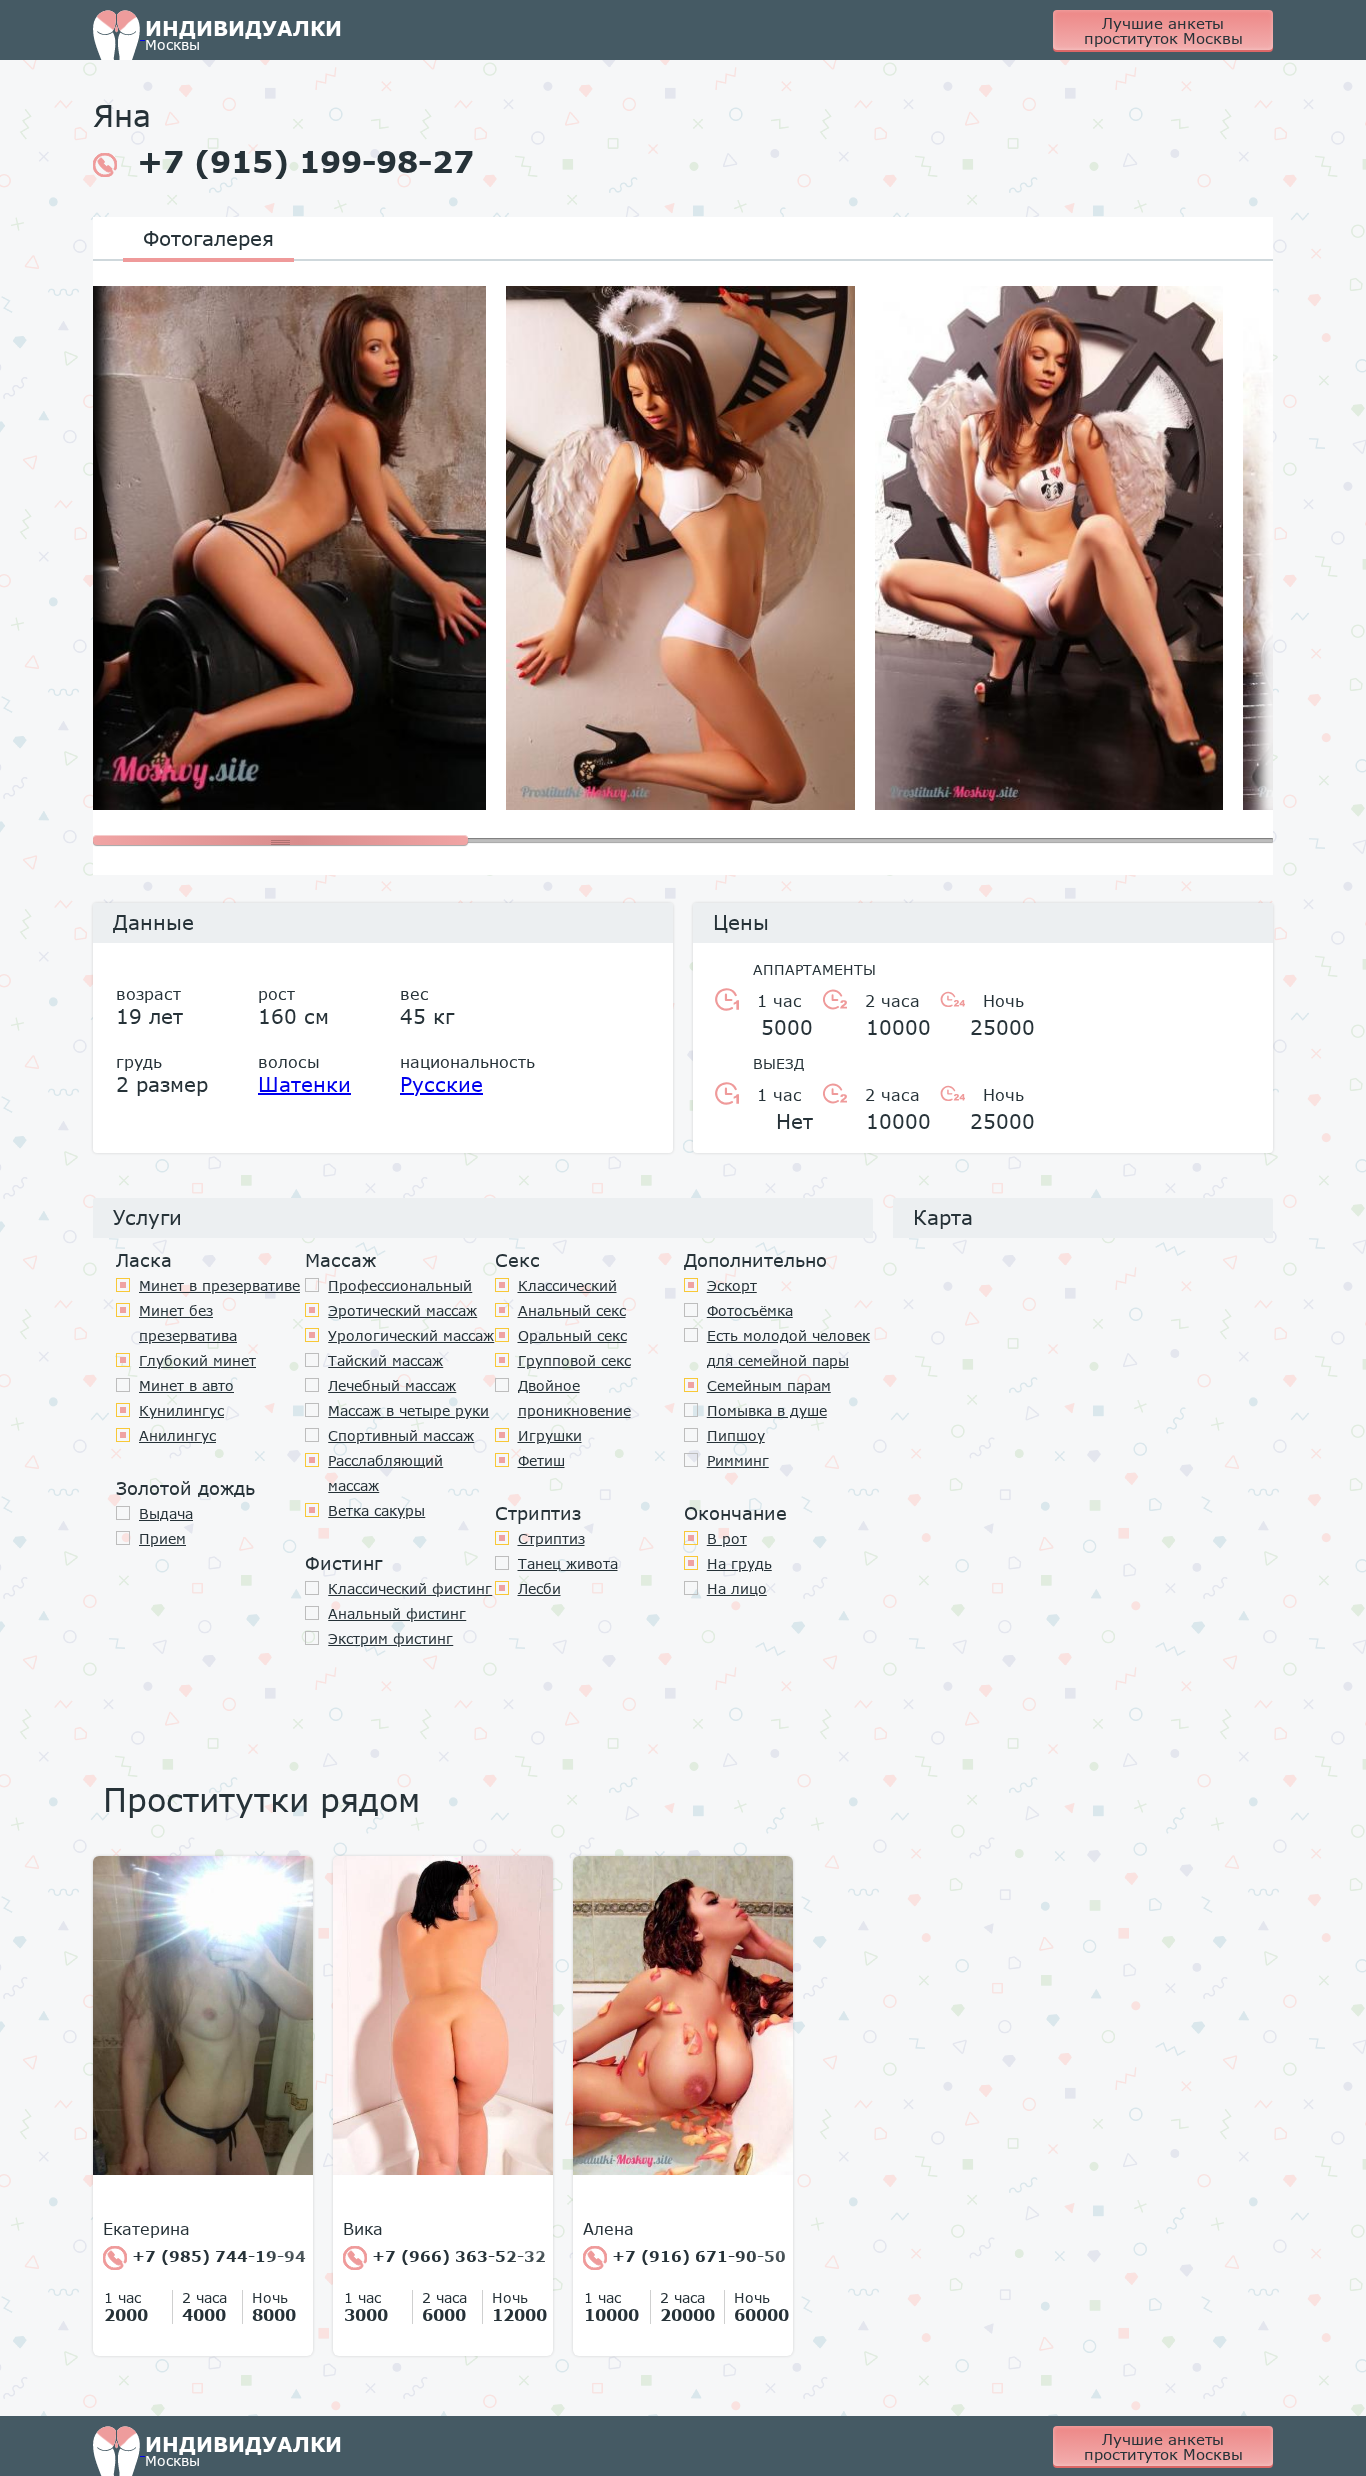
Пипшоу (736, 1435)
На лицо (737, 1588)
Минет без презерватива (188, 1323)
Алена (608, 2229)
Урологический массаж (411, 1335)
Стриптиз (551, 1538)
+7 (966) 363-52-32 (456, 2256)
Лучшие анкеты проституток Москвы (1163, 30)
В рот (727, 1538)
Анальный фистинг (397, 1613)
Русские (441, 1084)
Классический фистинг (410, 1588)
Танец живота (568, 1563)
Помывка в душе (767, 1410)
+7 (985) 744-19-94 (216, 2256)
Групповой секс (574, 1360)
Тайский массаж (385, 1360)
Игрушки (550, 1435)
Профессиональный (400, 1285)
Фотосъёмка (750, 1310)
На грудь (739, 1563)
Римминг (738, 1460)
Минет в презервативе (219, 1285)
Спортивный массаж (401, 1435)
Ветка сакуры (376, 1510)
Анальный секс (572, 1310)
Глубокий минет (197, 1360)
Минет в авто (186, 1385)
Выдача (166, 1513)
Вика (363, 2229)
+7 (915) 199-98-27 (305, 162)
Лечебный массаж (392, 1385)
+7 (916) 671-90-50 (696, 2256)
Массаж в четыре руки (408, 1410)
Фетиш (541, 1460)
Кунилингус (181, 1410)
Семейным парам (769, 1385)
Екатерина (146, 2229)
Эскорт (732, 1285)
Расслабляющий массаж (385, 1473)
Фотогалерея (208, 238)
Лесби (539, 1588)
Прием (162, 1538)
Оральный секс (572, 1335)
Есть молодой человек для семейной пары (788, 1348)
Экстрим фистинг (390, 1638)
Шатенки (304, 1084)
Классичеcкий (567, 1285)
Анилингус (177, 1435)
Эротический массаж (402, 1310)
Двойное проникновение (574, 1398)
